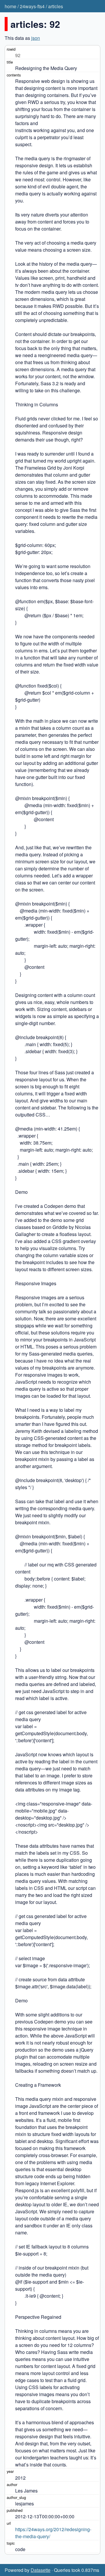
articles (56, 6)
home (10, 6)
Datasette (41, 2570)
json (36, 38)
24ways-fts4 (32, 6)
